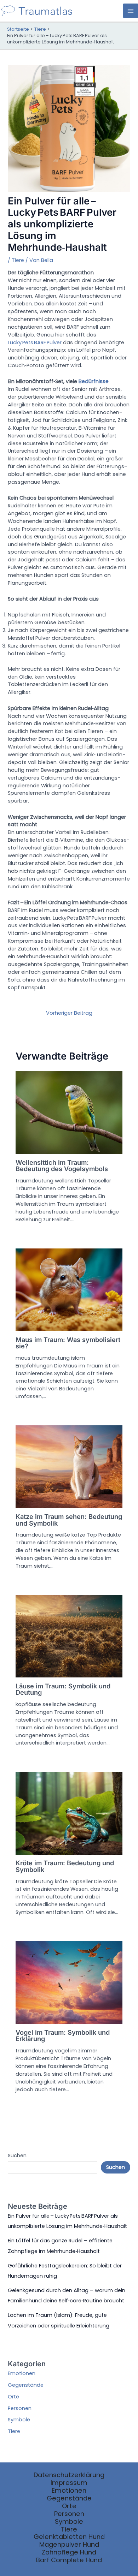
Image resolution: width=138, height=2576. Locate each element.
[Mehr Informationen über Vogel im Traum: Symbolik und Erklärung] (69, 1982)
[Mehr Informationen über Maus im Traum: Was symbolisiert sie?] (69, 1289)
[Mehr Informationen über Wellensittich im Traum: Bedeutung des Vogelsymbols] (69, 1112)
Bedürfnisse (94, 381)
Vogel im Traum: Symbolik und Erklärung (63, 2035)
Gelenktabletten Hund (69, 2537)
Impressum (69, 2483)
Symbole (19, 2420)
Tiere (18, 260)
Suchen (17, 2155)
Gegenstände (26, 2385)
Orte (13, 2397)
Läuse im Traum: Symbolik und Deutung (63, 1689)
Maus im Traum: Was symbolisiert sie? (68, 1343)
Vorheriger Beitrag (69, 1013)
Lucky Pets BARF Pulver (35, 342)
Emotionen (22, 2373)
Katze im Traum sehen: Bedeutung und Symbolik (69, 1520)
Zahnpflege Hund (69, 2552)
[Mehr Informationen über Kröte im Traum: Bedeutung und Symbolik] (69, 1813)
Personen (20, 2408)
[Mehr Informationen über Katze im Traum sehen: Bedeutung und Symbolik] (69, 1467)
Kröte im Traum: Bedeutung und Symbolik (65, 1866)
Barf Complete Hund (69, 2560)
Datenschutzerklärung (69, 2475)
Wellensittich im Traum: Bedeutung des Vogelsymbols (62, 1165)
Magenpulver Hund (69, 2545)
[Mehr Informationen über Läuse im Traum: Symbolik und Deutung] (69, 1636)
